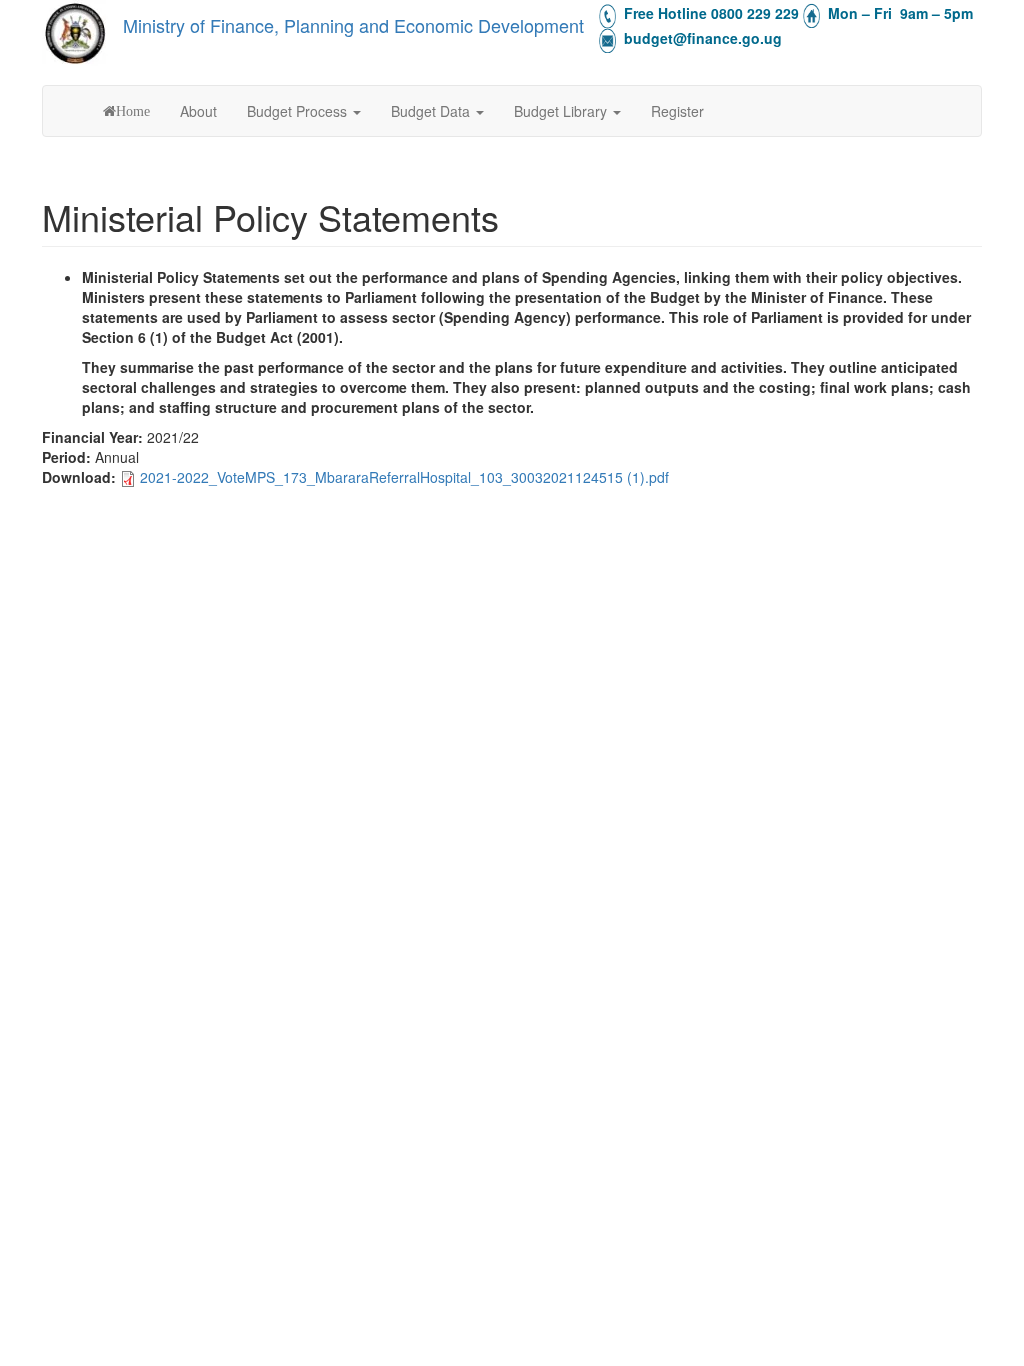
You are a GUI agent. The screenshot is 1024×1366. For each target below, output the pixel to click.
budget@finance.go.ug (703, 38)
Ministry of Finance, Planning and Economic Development (353, 25)
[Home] (75, 33)
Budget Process (299, 111)
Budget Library (562, 111)
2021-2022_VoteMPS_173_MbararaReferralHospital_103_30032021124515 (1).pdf (404, 477)
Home (133, 111)
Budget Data (432, 111)
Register (677, 111)
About (198, 111)
